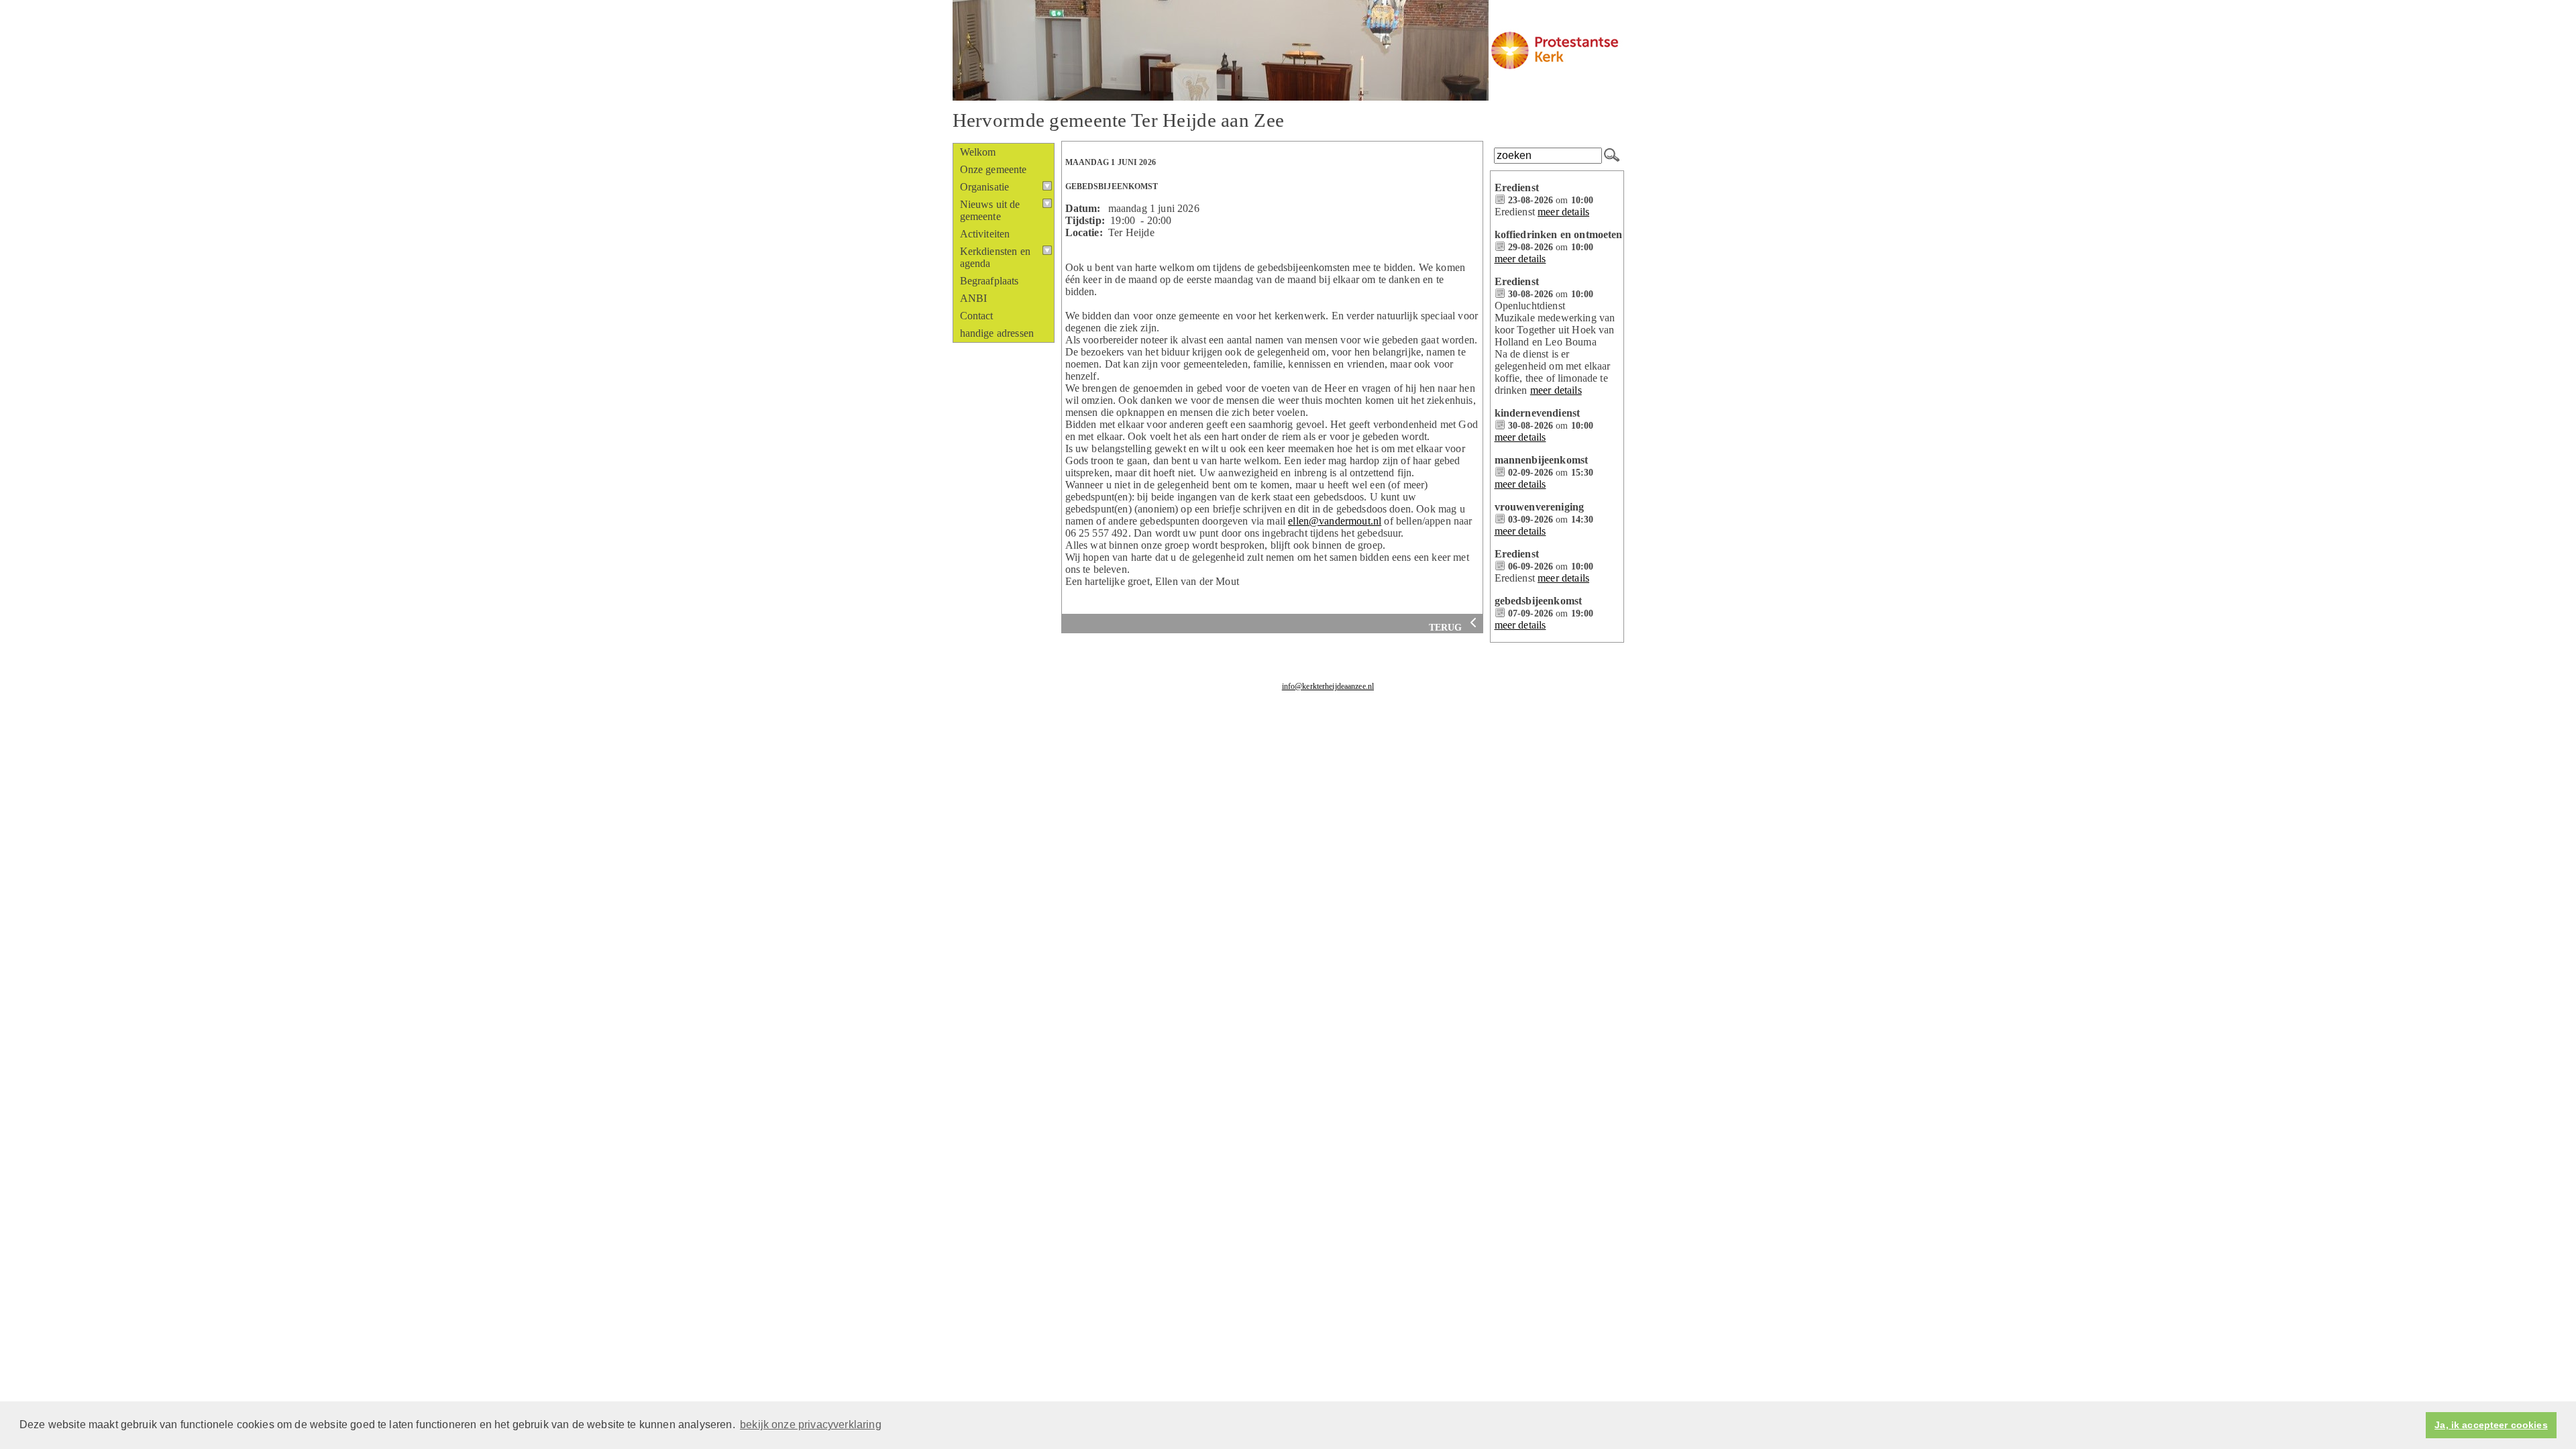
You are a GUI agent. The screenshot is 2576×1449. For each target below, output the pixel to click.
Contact (977, 316)
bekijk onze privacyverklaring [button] (811, 1425)
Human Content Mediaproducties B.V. (1473, 706)
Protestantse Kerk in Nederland (1348, 706)
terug (1447, 628)
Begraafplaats (989, 281)
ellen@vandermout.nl (1335, 521)
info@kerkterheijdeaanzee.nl (1328, 686)
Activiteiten (985, 234)
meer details (1563, 212)
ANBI (974, 298)
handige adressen (997, 333)
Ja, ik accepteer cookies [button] (2491, 1425)
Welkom (978, 152)
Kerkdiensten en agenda (995, 257)
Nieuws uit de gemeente (990, 210)
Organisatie (985, 187)
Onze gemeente (994, 169)
